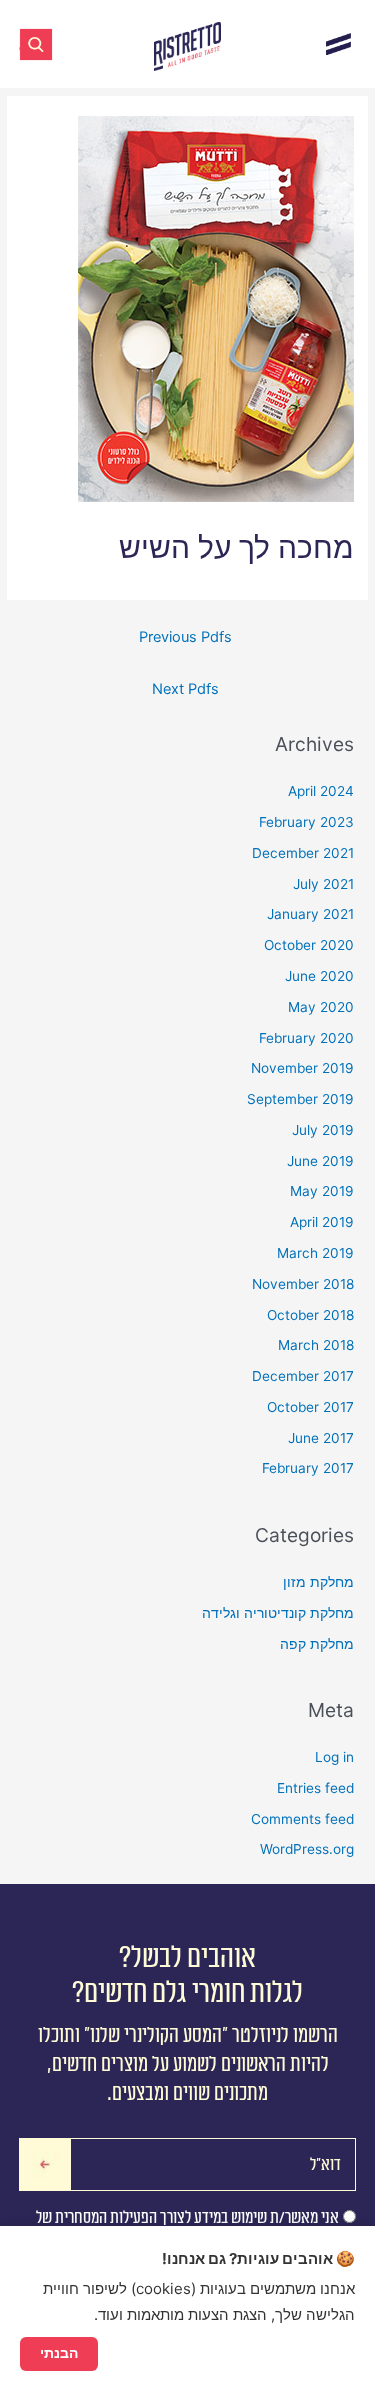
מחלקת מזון (318, 1582)
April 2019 (322, 1222)
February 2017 (308, 1468)
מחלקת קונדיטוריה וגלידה (278, 1613)
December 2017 (303, 1376)
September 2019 (300, 1099)
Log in (334, 1757)
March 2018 (316, 1345)
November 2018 (303, 1284)
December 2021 (303, 853)
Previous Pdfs (185, 637)
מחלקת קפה (317, 1644)
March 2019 (315, 1253)
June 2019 (320, 1161)
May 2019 (322, 1191)
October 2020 (309, 945)
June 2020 (319, 976)
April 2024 (321, 791)
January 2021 (310, 914)
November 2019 (302, 1068)
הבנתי (59, 2353)
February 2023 (306, 822)
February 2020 (306, 1038)
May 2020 (321, 1007)
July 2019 (323, 1130)
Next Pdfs (185, 689)
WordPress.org (307, 1849)
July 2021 (323, 884)
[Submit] (45, 2164)
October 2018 (310, 1315)
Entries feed (315, 1788)
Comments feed (302, 1819)
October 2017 (310, 1407)
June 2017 (321, 1438)
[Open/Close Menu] (338, 43)
